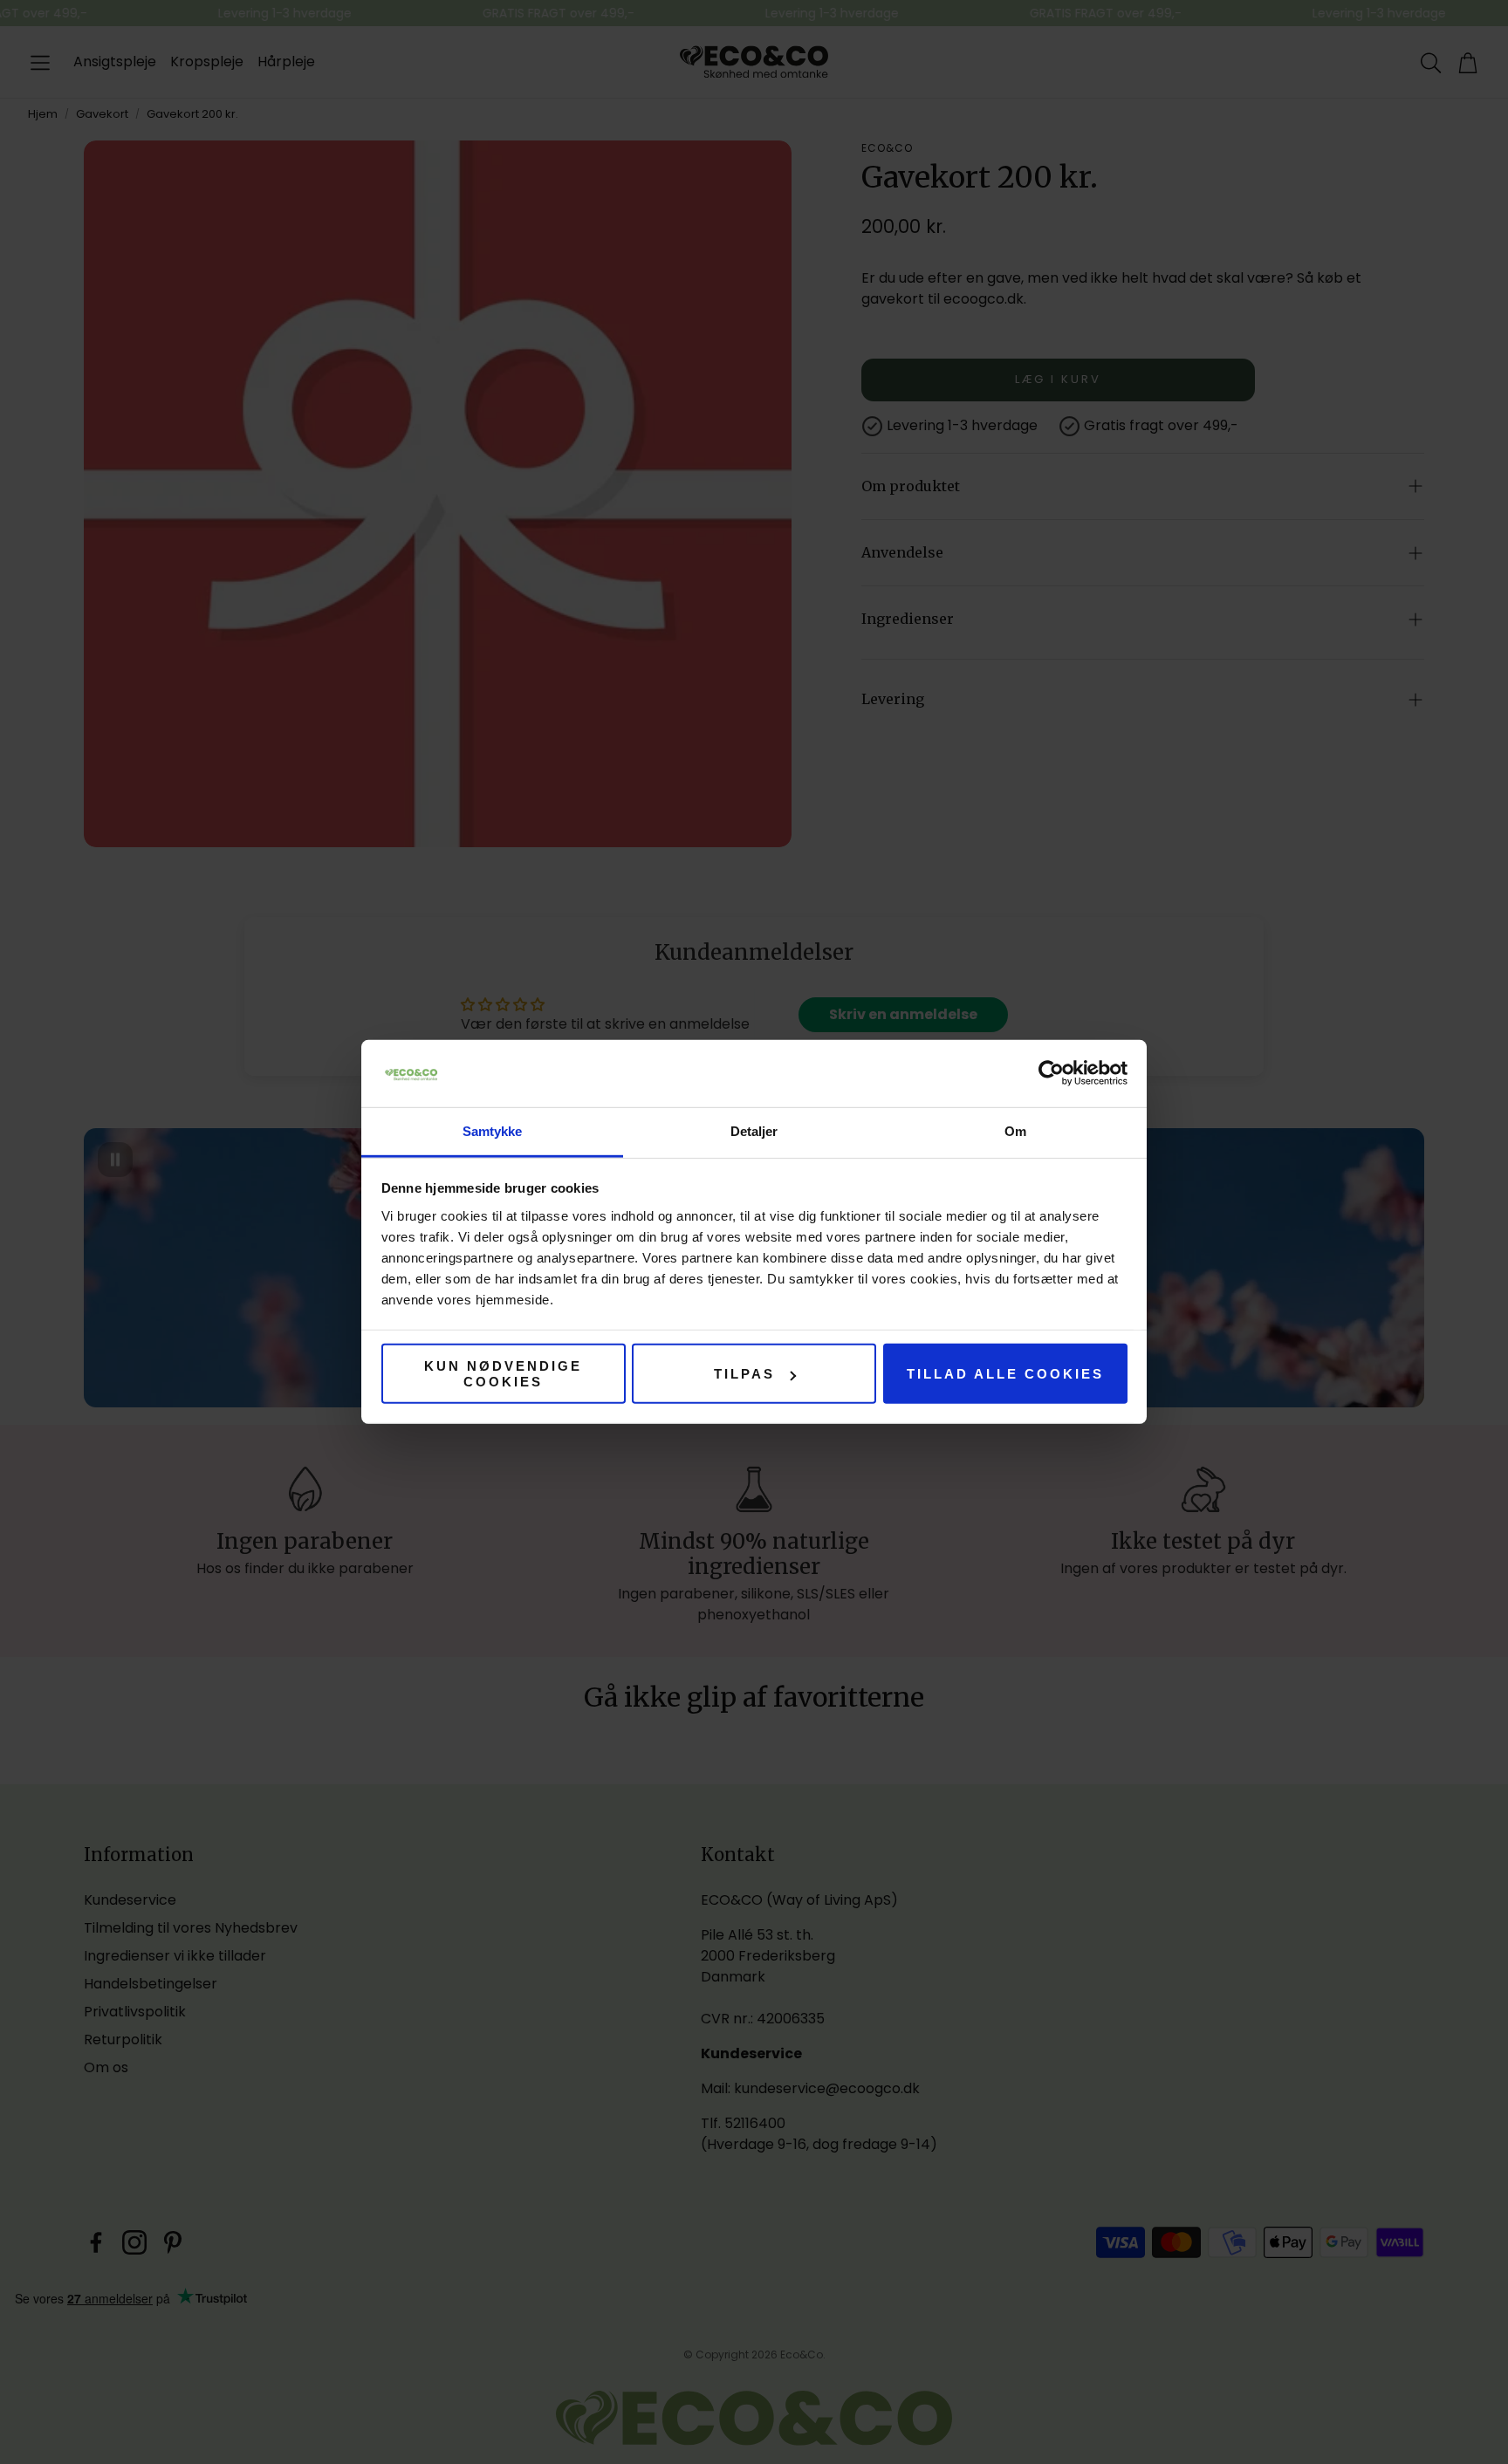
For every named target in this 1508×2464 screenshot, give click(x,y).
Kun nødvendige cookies (503, 1373)
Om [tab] (1015, 1131)
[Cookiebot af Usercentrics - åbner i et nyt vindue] (1051, 1073)
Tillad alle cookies (1005, 1374)
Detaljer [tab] (754, 1131)
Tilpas (744, 1374)
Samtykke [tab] (493, 1131)
